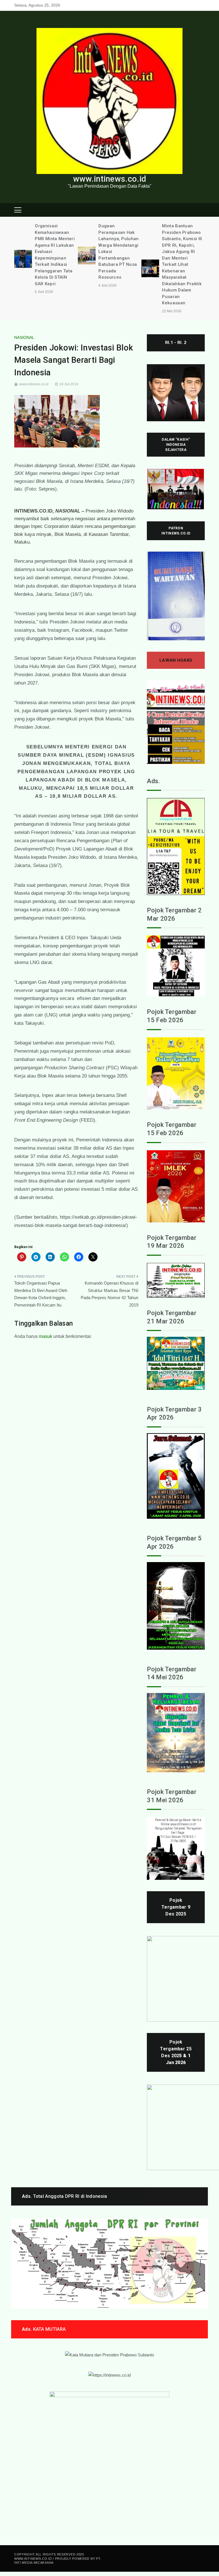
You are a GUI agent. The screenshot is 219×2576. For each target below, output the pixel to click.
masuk (45, 1336)
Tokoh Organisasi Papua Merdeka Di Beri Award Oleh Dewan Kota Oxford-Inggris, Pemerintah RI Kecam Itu (41, 1294)
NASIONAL (24, 337)
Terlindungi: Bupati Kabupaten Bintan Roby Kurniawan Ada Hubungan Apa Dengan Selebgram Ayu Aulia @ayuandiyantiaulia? (184, 245)
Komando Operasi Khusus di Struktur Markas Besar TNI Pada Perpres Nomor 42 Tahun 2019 (109, 1294)
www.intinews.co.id (109, 179)
